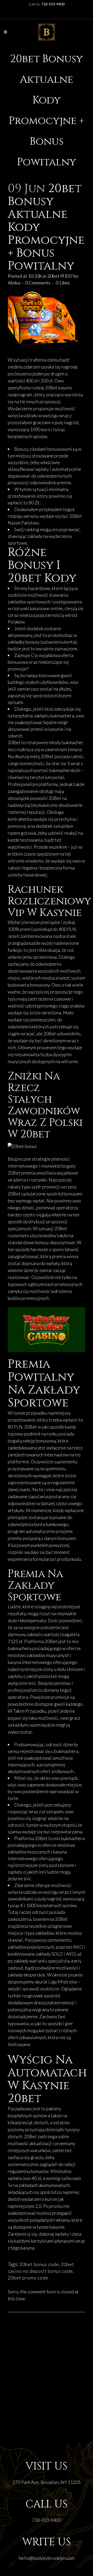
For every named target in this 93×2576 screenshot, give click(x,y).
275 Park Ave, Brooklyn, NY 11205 (47, 2482)
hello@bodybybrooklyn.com (47, 2558)
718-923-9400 (47, 2520)
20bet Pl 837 (60, 276)
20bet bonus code (39, 2264)
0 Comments (38, 283)
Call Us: (47, 4)
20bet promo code (28, 2278)
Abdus (14, 283)
